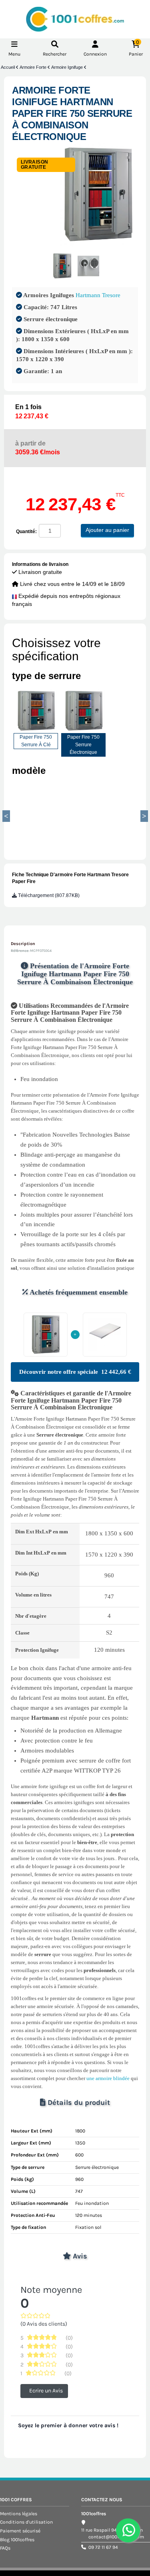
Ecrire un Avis (46, 2391)
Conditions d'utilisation (26, 2522)
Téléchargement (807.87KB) (48, 895)
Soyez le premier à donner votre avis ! (68, 2425)
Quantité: (26, 532)
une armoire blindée (108, 2078)
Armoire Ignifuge (68, 67)
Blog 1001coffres (17, 2540)
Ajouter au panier (107, 530)
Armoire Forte (34, 67)
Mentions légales (19, 2514)
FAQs (5, 2548)
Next (144, 816)
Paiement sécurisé (20, 2531)
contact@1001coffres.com (116, 2537)
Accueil (8, 67)
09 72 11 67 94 (103, 2547)
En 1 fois (32, 412)
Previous (6, 816)
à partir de (38, 448)
